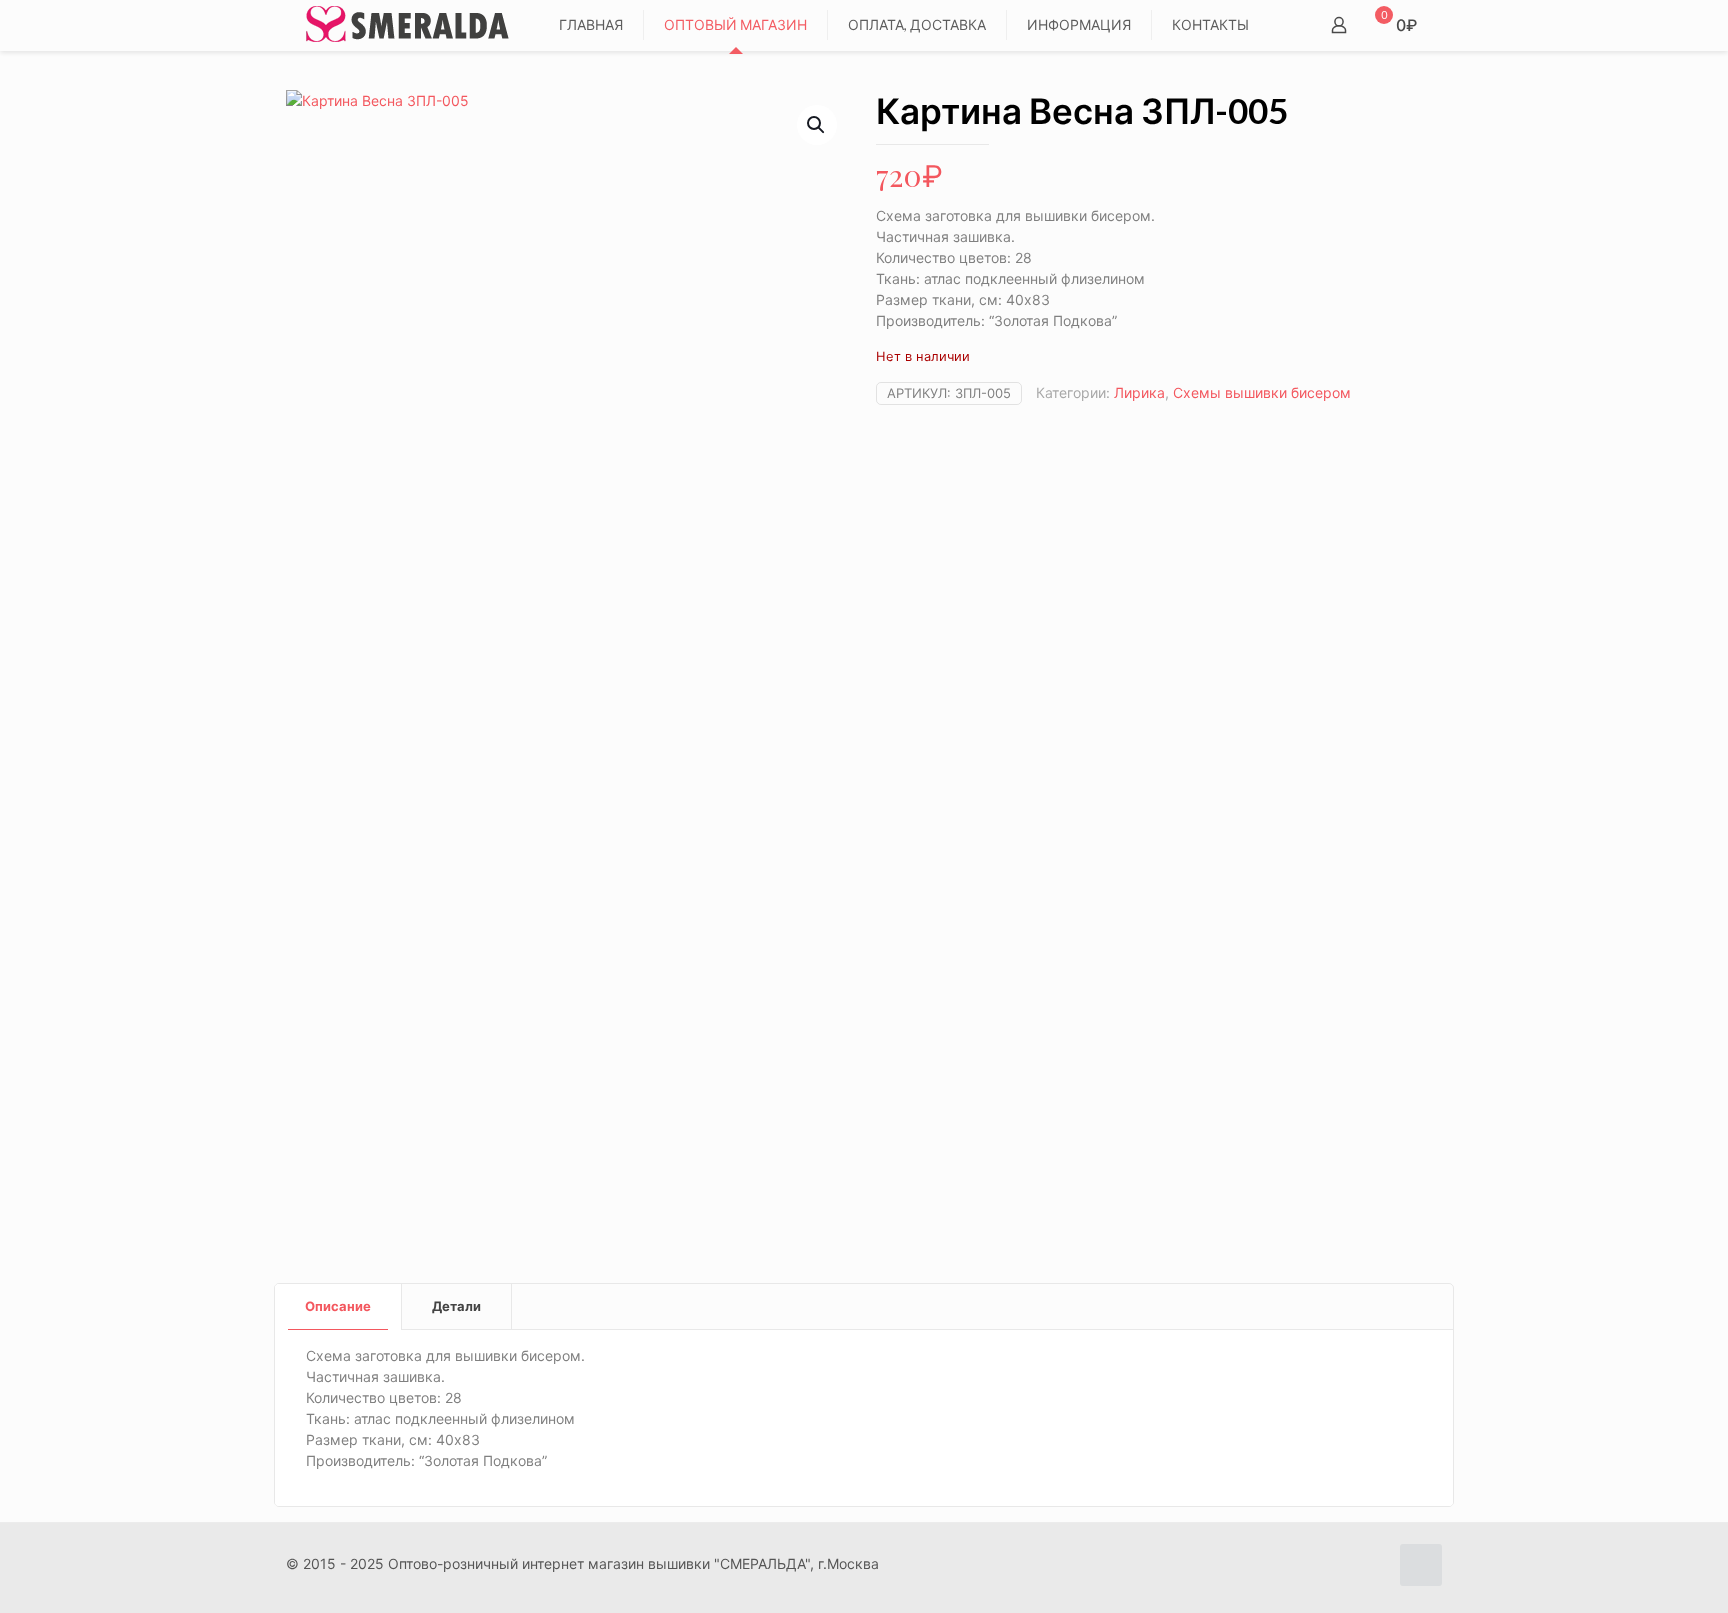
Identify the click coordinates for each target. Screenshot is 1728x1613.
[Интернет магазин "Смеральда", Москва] (407, 25)
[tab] (338, 1306)
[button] (817, 125)
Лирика (1139, 392)
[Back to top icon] (1421, 1565)
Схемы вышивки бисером (1262, 392)
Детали (456, 1306)
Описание (338, 1306)
